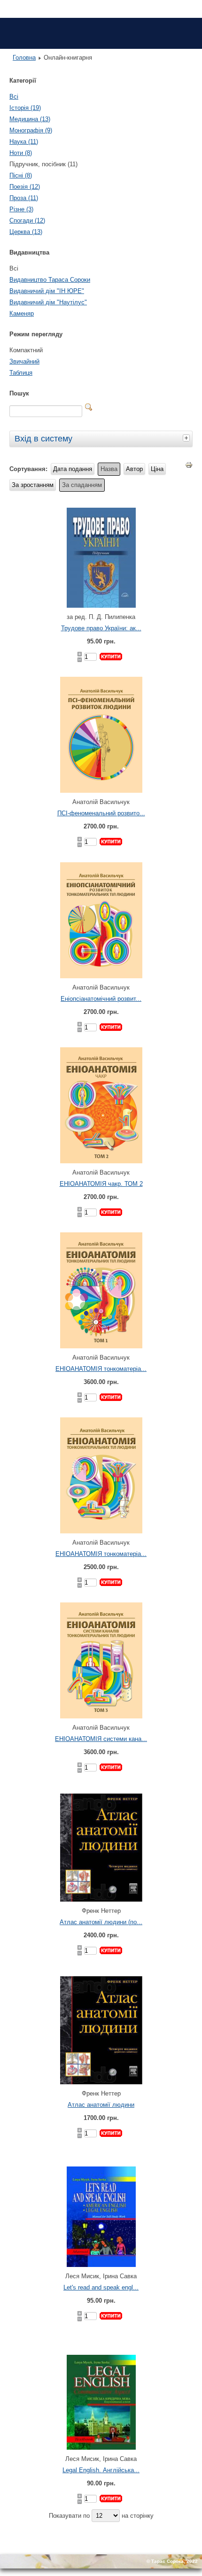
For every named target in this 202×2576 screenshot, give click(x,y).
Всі (14, 97)
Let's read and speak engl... (101, 2287)
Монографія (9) (31, 130)
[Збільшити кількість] (80, 654)
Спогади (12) (27, 220)
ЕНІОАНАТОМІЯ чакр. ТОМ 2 (101, 1184)
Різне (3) (21, 209)
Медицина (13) (30, 119)
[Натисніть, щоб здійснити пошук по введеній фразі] (89, 407)
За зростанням (33, 485)
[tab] (187, 438)
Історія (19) (25, 108)
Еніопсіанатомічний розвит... (101, 999)
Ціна (157, 469)
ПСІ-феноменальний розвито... (101, 813)
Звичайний (24, 361)
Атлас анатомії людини (101, 2105)
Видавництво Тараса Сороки (50, 280)
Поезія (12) (25, 187)
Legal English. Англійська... (101, 2470)
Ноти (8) (21, 153)
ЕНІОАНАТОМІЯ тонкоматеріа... (101, 1369)
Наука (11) (24, 142)
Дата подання (73, 469)
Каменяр (22, 313)
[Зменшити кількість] (80, 660)
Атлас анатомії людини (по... (101, 1922)
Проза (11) (24, 198)
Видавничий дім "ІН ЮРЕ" (47, 291)
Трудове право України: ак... (101, 628)
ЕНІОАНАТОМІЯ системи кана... (101, 1739)
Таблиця (21, 373)
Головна (24, 58)
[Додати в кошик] (111, 657)
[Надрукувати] (189, 467)
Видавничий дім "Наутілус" (48, 302)
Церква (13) (26, 232)
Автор (134, 469)
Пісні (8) (21, 175)
